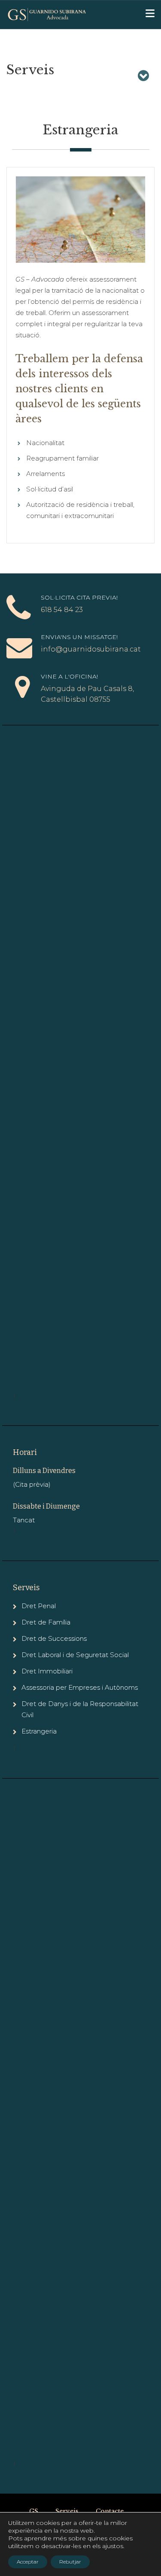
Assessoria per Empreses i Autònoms (80, 1687)
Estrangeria (39, 1731)
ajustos (113, 2546)
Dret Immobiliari (47, 1671)
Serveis (67, 2511)
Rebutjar (70, 2562)
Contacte (110, 2511)
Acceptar (28, 2562)
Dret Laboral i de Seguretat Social (75, 1655)
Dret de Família (46, 1622)
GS (34, 2511)
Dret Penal (39, 1606)
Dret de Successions (54, 1638)
